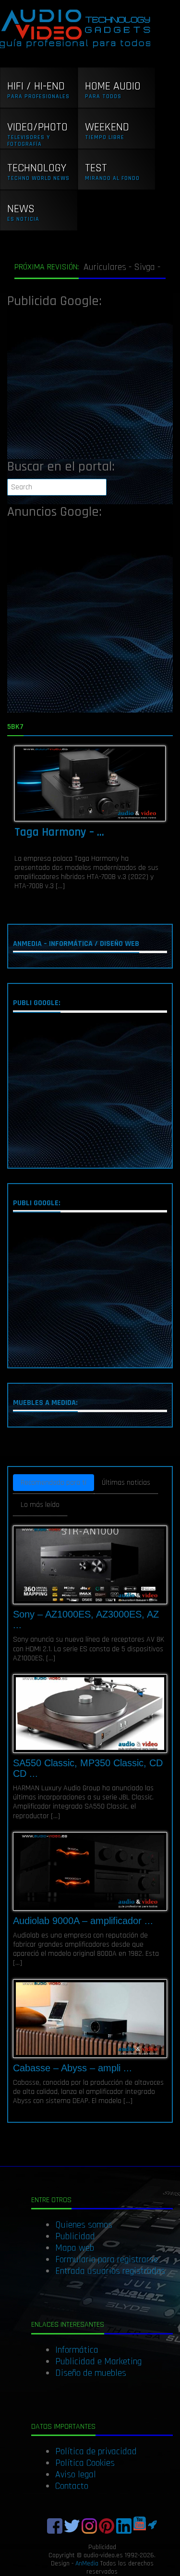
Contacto (72, 2486)
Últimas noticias (126, 1483)
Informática (77, 2350)
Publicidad (75, 2236)
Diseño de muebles (91, 2373)
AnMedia (87, 2563)
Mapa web (75, 2248)
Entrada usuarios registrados (110, 2271)
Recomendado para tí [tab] (54, 1483)
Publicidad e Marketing (98, 2361)
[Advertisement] (90, 386)
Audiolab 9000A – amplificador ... (83, 1921)
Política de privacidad (96, 2451)
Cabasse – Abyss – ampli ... (72, 2068)
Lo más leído (40, 1505)
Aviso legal (76, 2474)
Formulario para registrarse (107, 2259)
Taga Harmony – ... (59, 832)
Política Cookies (85, 2463)
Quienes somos (84, 2225)
